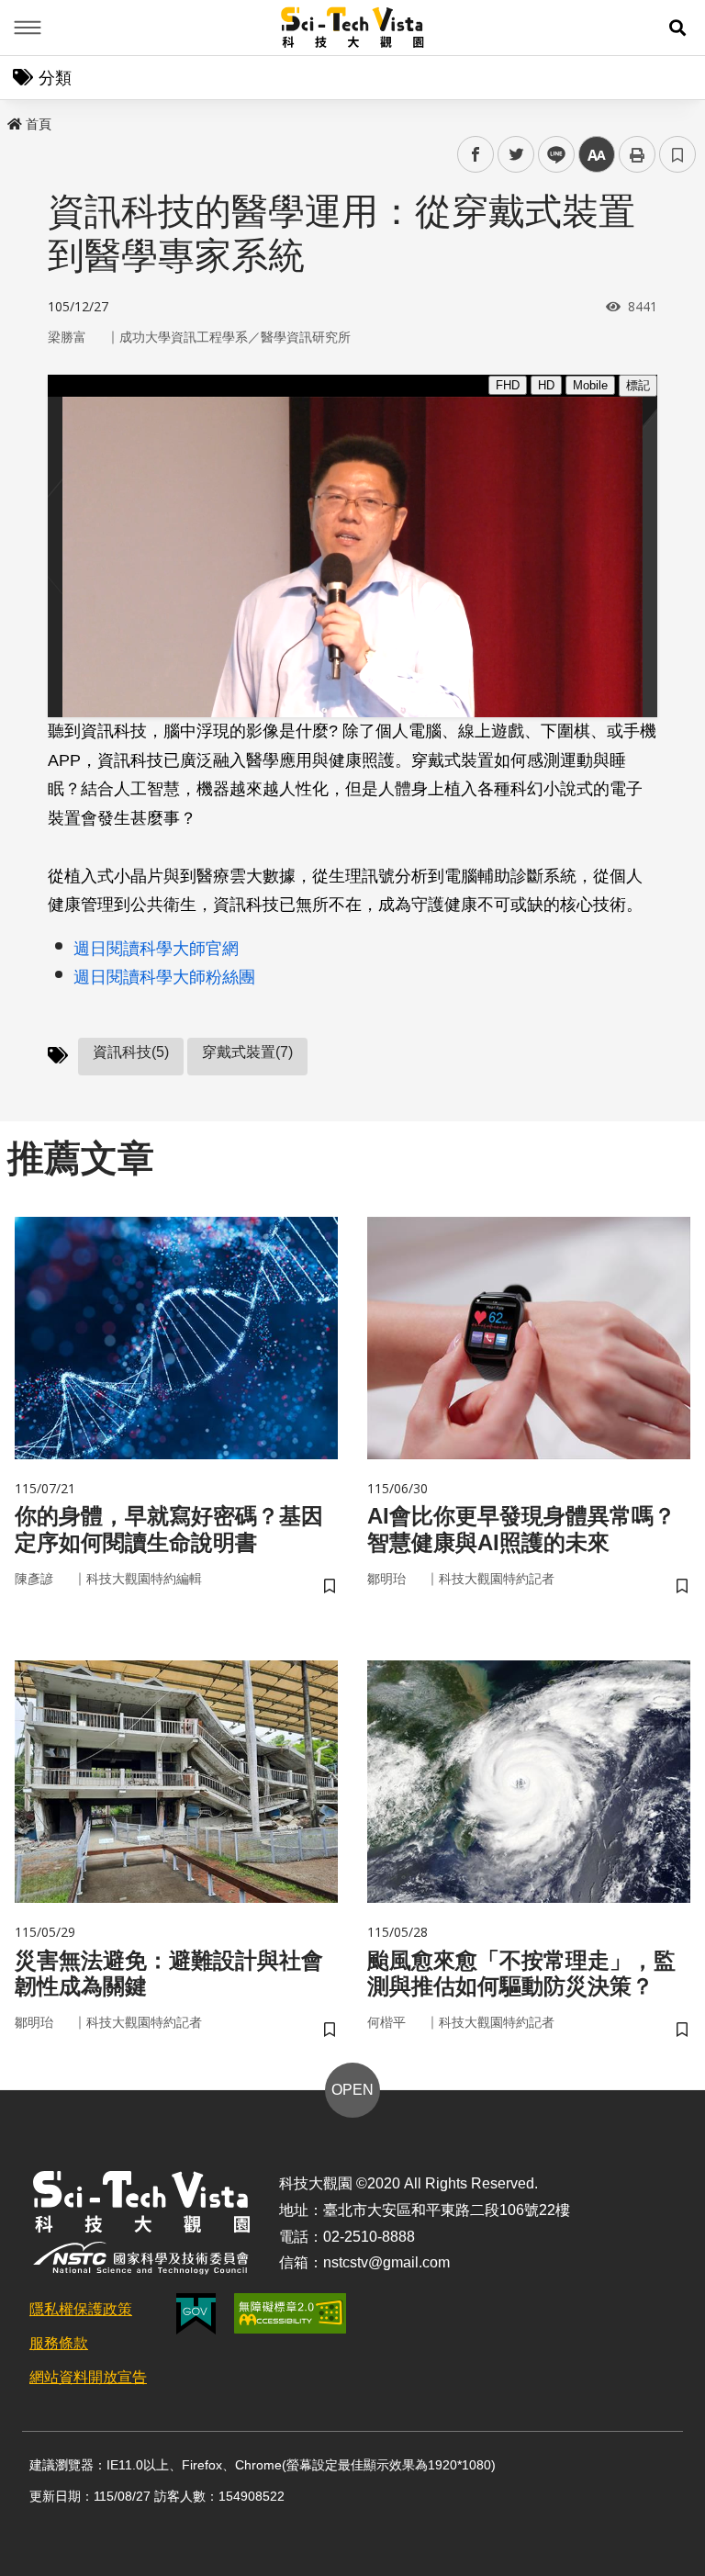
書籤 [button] (677, 154)
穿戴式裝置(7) (247, 1052)
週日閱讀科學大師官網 (156, 949)
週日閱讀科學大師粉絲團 (164, 977)
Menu (28, 28)
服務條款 (59, 2343)
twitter (516, 155)
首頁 (39, 124)
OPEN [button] (352, 2090)
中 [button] (597, 155)
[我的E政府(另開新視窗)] (196, 2314)
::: (13, 120)
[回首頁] (353, 28)
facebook (476, 155)
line (551, 155)
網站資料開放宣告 (88, 2377)
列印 (637, 154)
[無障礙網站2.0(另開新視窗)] (290, 2313)
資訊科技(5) (131, 1052)
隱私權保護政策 (81, 2309)
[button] (677, 28)
